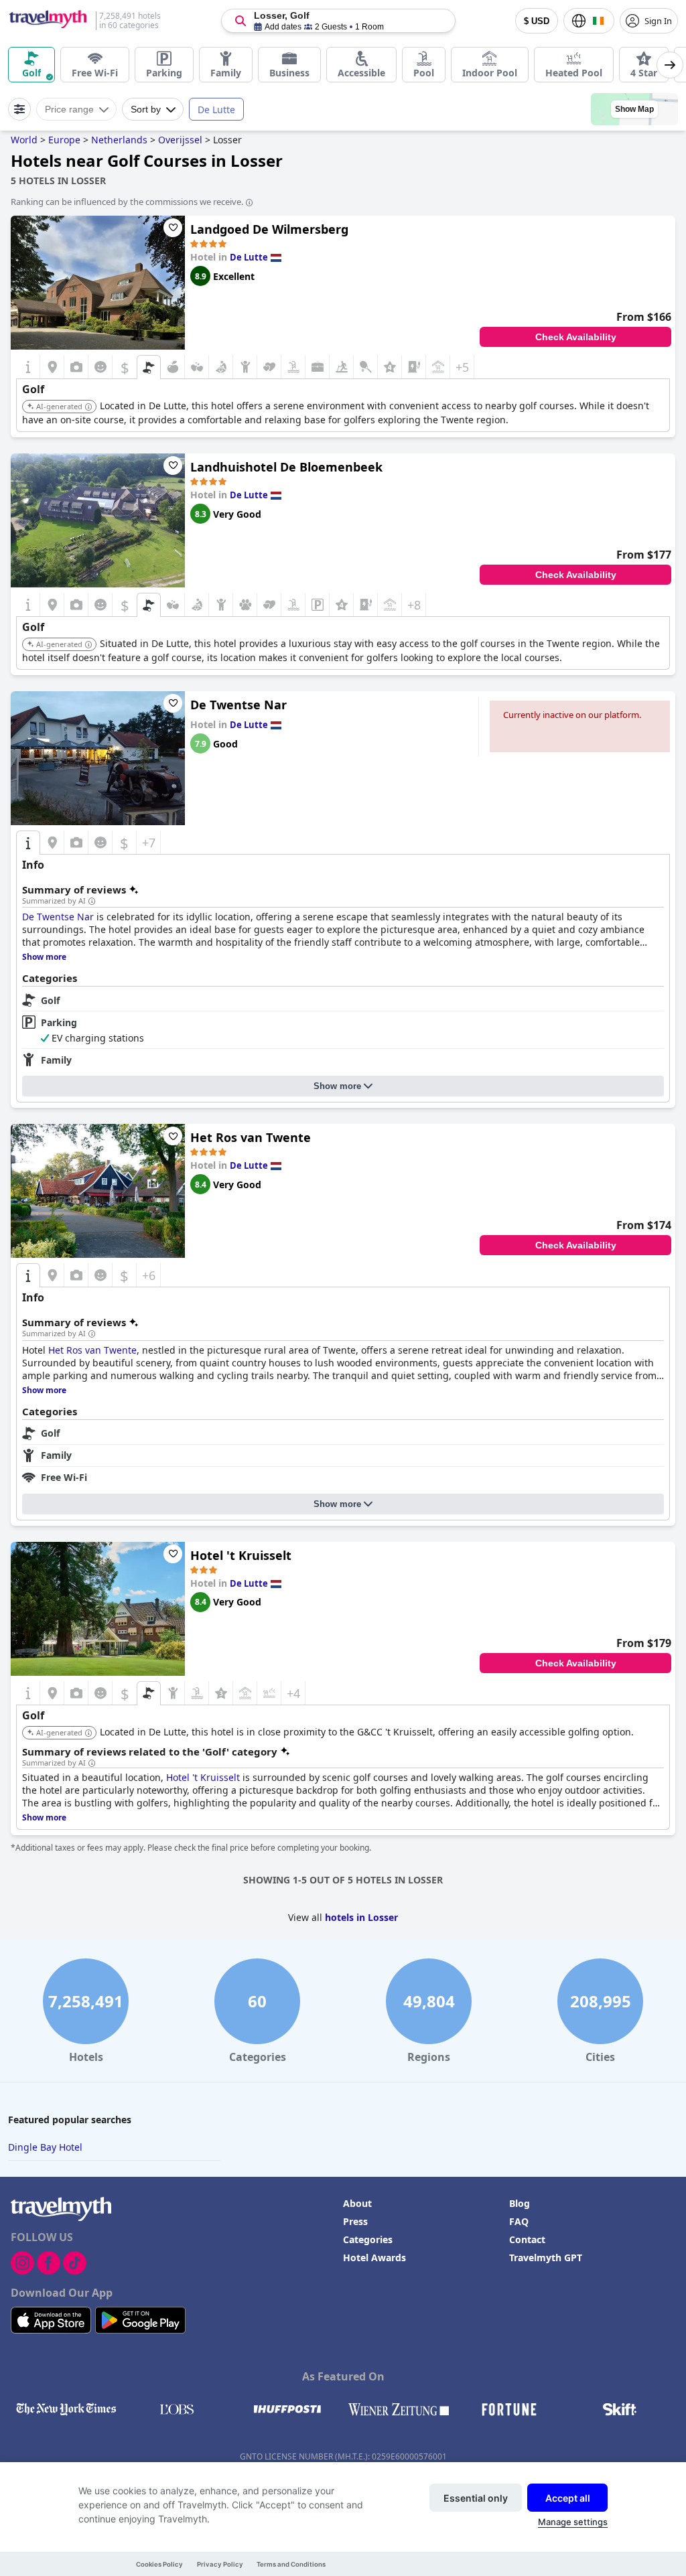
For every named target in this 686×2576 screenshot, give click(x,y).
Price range (69, 109)
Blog (520, 2203)
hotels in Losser (361, 1917)
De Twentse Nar (238, 705)
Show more (337, 1086)
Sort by (146, 109)
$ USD (537, 21)
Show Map (634, 109)
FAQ (519, 2221)
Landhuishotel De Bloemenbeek (286, 467)
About (357, 2203)
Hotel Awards (374, 2258)
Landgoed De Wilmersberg (269, 229)
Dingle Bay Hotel (45, 2147)
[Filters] (19, 109)
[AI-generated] (88, 407)
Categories (368, 2239)
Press (355, 2221)
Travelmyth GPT (546, 2258)
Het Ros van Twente (251, 1137)
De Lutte (216, 110)
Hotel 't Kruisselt (241, 1555)
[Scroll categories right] (670, 65)
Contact (527, 2239)
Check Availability (576, 337)
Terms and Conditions (291, 2564)
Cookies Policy (159, 2564)
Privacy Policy (220, 2564)
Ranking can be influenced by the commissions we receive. (127, 202)
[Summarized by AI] (92, 902)
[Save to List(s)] (173, 228)
